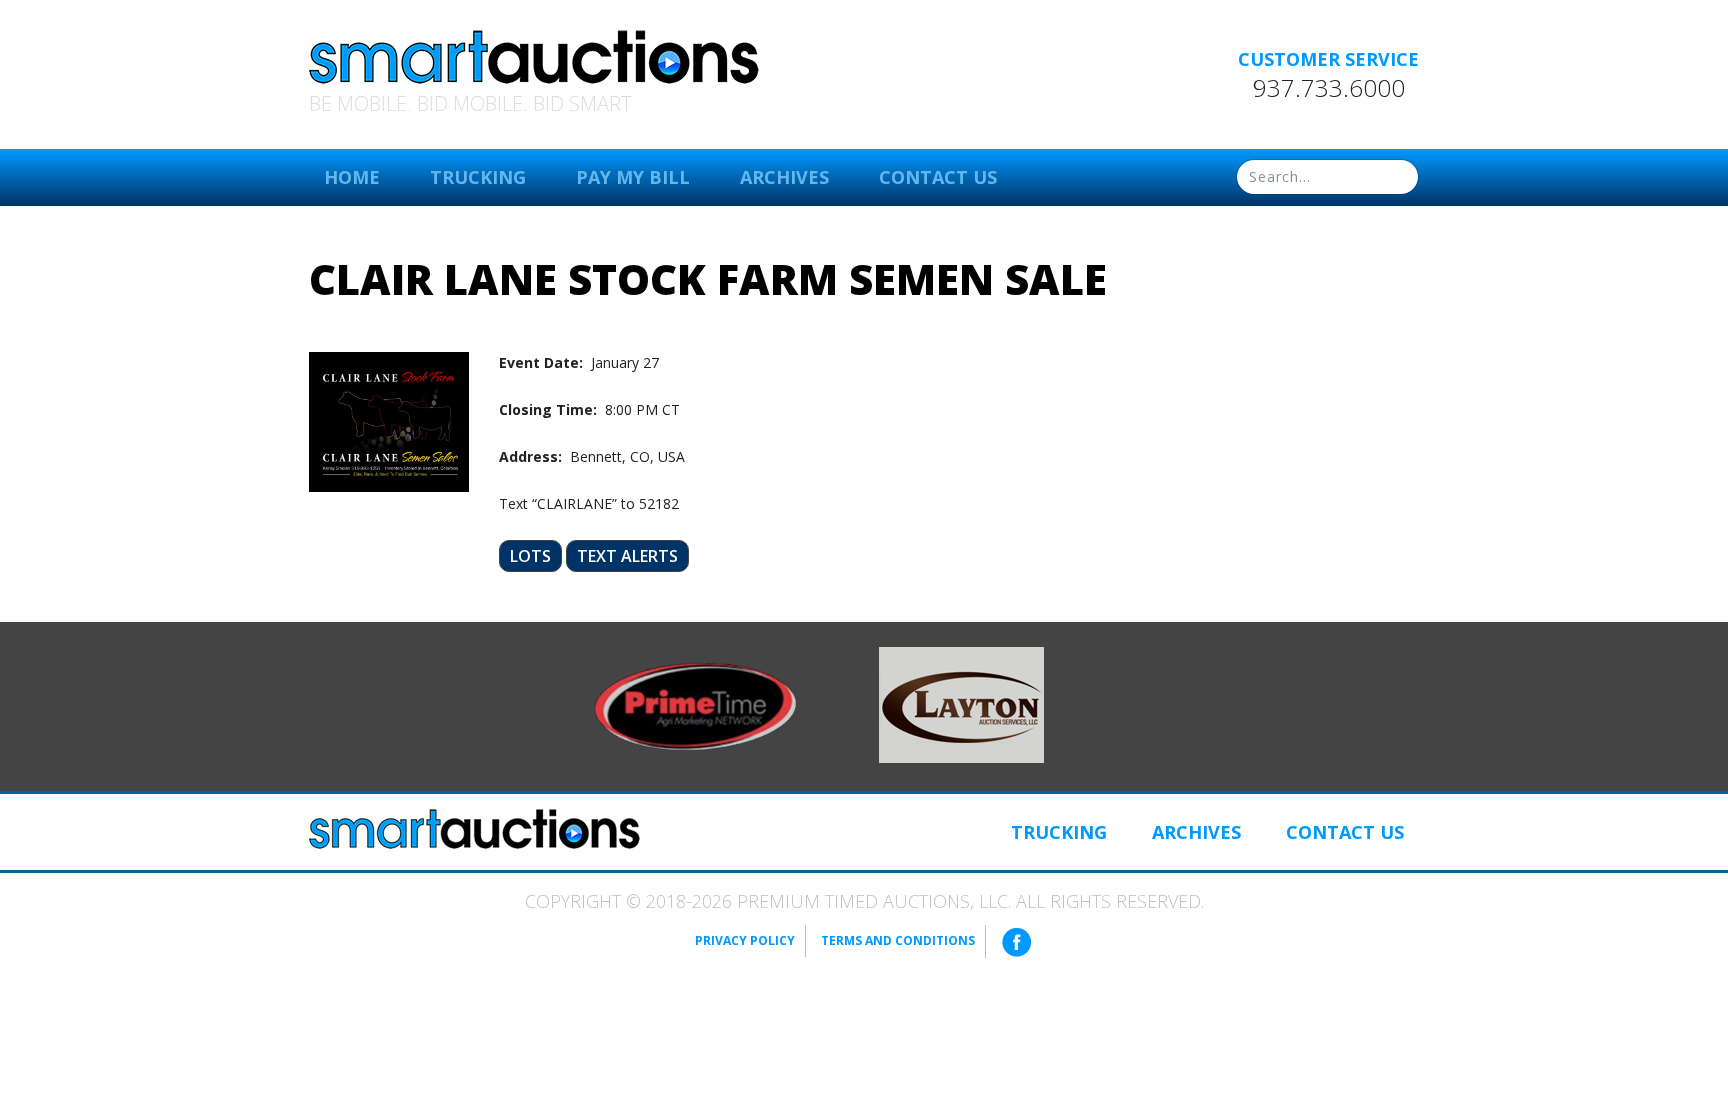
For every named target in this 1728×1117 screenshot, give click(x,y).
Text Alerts (627, 556)
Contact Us (938, 177)
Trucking (478, 177)
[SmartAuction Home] (474, 829)
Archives (784, 177)
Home (352, 177)
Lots (530, 556)
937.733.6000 (1329, 88)
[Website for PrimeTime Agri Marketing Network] (695, 705)
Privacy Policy (745, 940)
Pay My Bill (633, 177)
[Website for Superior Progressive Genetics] (961, 703)
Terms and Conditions (898, 940)
